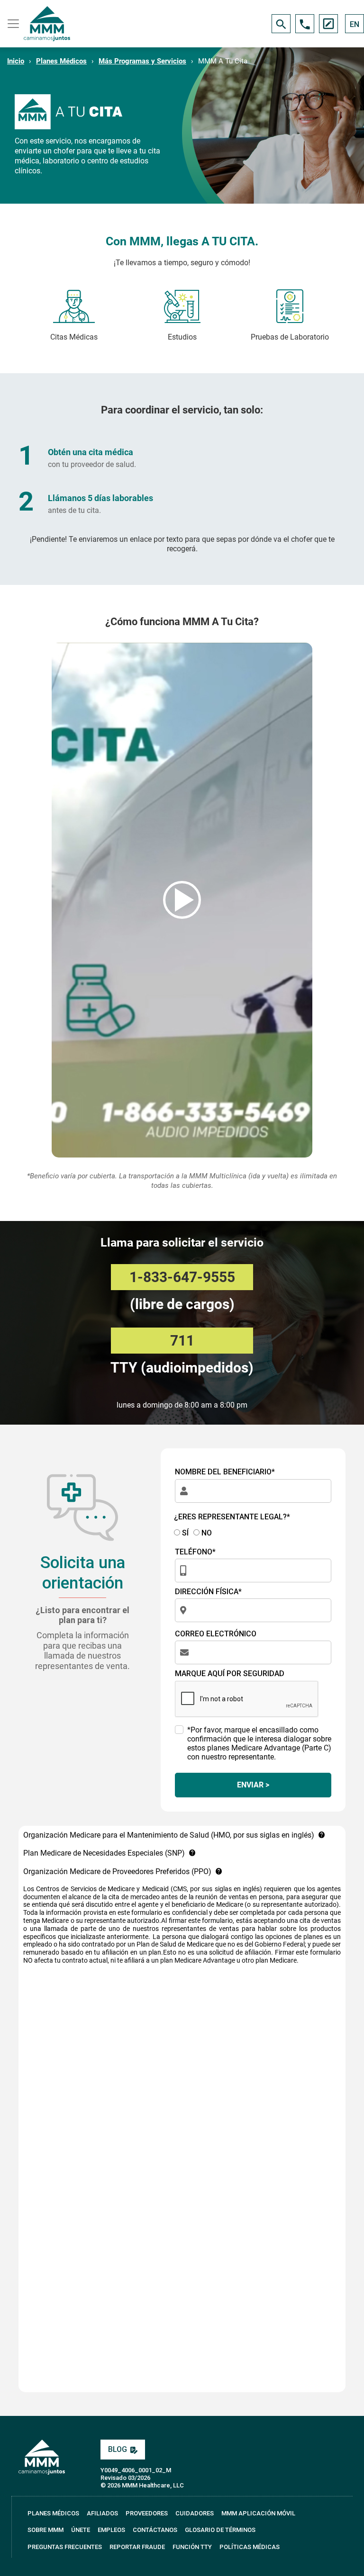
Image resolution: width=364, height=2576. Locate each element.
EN (355, 24)
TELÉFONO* (195, 1552)
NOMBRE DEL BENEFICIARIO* (225, 1472)
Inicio (16, 61)
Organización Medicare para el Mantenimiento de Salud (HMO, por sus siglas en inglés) (169, 1835)
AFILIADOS (102, 2513)
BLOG (118, 2449)
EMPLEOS (111, 2530)
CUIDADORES (195, 2513)
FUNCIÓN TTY (192, 2547)
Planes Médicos (61, 61)
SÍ (184, 1533)
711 (182, 1341)
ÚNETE (81, 2530)
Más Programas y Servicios (142, 61)
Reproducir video (182, 900)
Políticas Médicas (250, 2547)
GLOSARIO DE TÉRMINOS (220, 2530)
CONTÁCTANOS (155, 2530)
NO (206, 1533)
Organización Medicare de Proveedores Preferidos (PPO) (117, 1871)
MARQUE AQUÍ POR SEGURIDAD (230, 1674)
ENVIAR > (253, 1785)
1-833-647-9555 (182, 1277)
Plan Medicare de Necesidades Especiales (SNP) (104, 1853)
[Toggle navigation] (12, 24)
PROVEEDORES (147, 2513)
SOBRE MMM (45, 2530)
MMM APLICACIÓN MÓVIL (258, 2513)
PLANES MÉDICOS (53, 2513)
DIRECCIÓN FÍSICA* (208, 1592)
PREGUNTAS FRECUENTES (65, 2547)
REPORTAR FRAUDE (137, 2547)
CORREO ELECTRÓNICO (216, 1634)
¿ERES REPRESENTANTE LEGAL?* (232, 1517)
